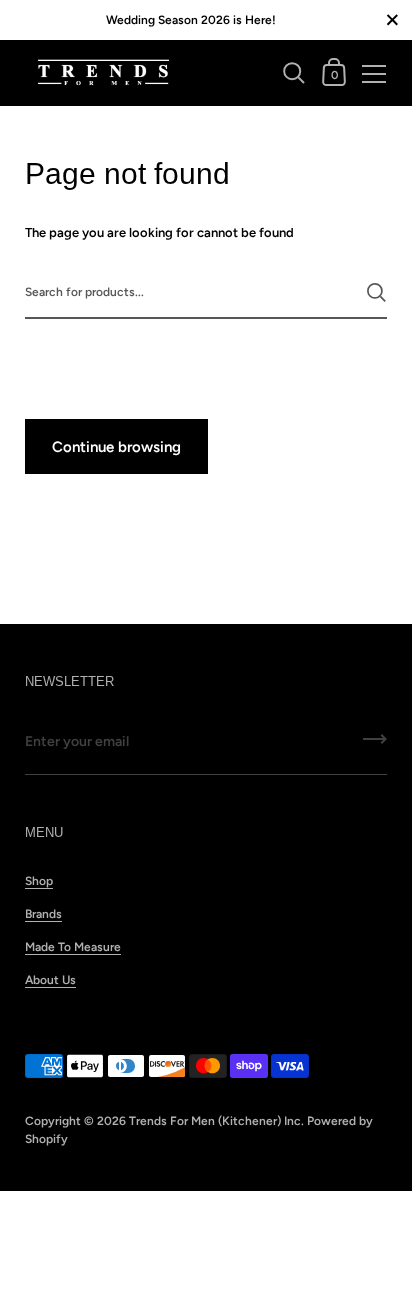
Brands (43, 914)
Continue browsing (116, 447)
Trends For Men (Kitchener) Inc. (216, 1121)
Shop (39, 881)
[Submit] (376, 292)
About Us (50, 980)
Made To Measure (73, 947)
